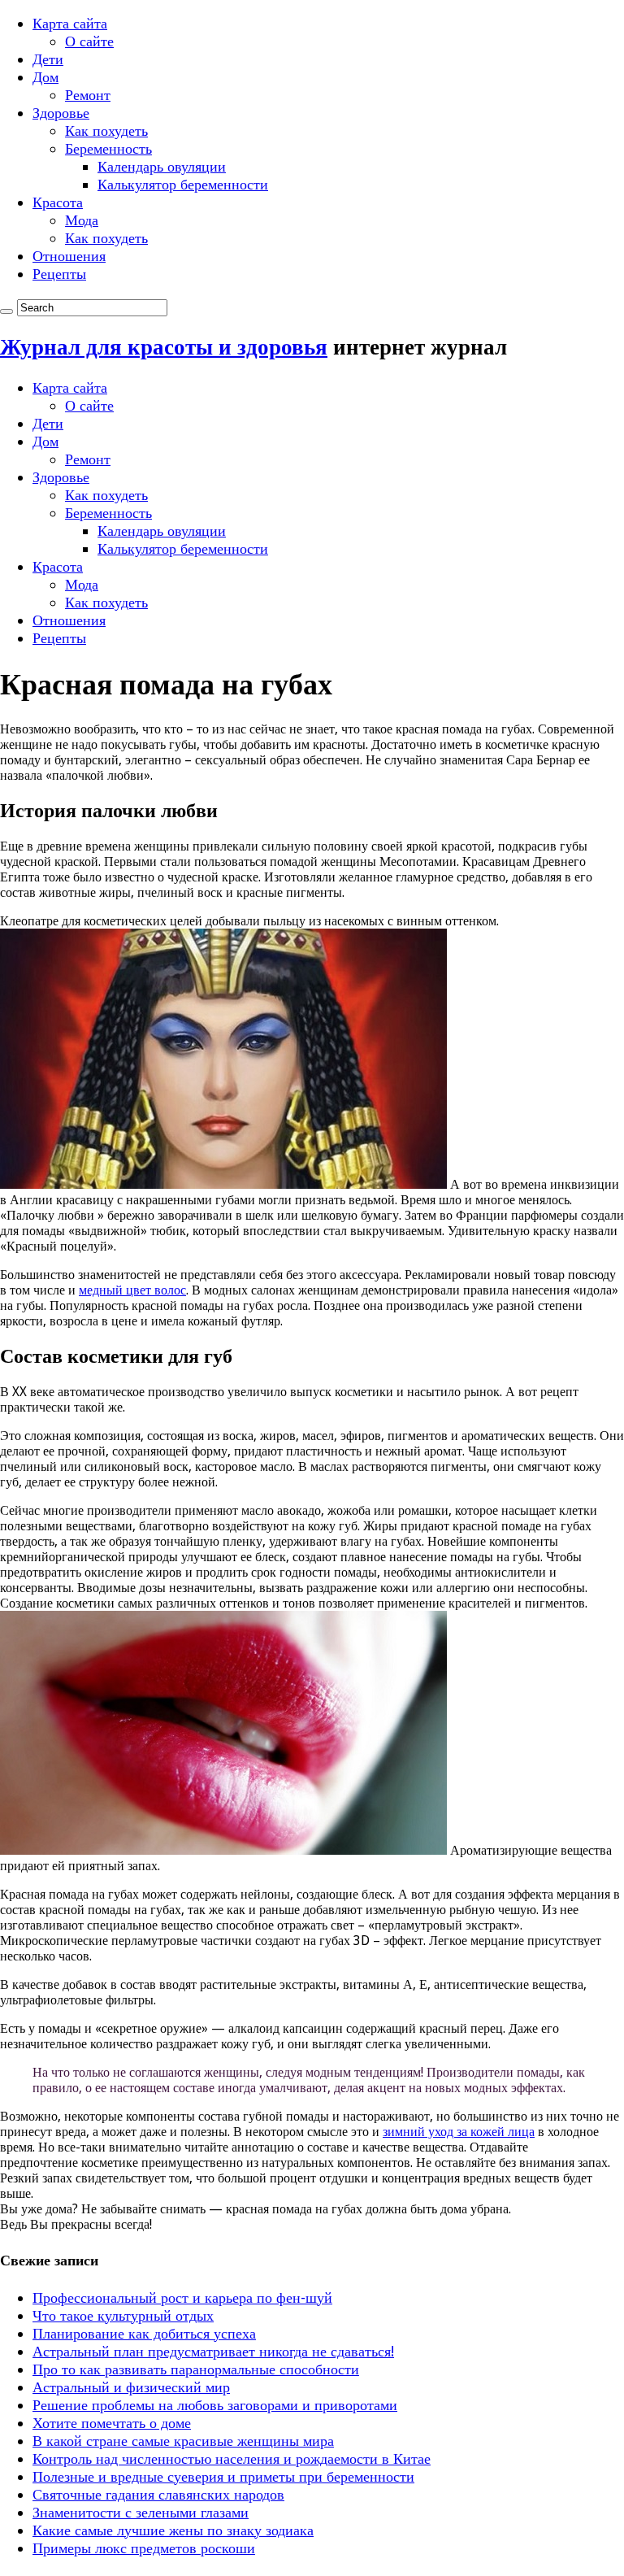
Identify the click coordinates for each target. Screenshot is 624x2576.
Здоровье (61, 113)
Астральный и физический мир (131, 2387)
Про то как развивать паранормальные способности (196, 2369)
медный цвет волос (132, 1290)
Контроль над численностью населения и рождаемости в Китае (232, 2459)
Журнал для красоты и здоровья (164, 347)
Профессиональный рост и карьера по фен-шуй (182, 2298)
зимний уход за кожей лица (459, 2132)
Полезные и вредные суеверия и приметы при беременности (223, 2476)
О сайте (89, 41)
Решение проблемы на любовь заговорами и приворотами (215, 2405)
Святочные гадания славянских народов (158, 2494)
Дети (48, 59)
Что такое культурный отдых (123, 2315)
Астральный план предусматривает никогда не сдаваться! (213, 2351)
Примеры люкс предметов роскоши (144, 2548)
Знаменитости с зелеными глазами (141, 2512)
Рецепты (59, 274)
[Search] (6, 311)
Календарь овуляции (162, 166)
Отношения (69, 256)
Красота (58, 202)
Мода (82, 220)
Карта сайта (70, 23)
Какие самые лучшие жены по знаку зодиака (173, 2530)
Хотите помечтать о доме (112, 2423)
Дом (45, 77)
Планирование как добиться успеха (144, 2333)
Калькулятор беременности (183, 184)
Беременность (108, 148)
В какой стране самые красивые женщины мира (183, 2441)
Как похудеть (106, 131)
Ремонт (88, 95)
